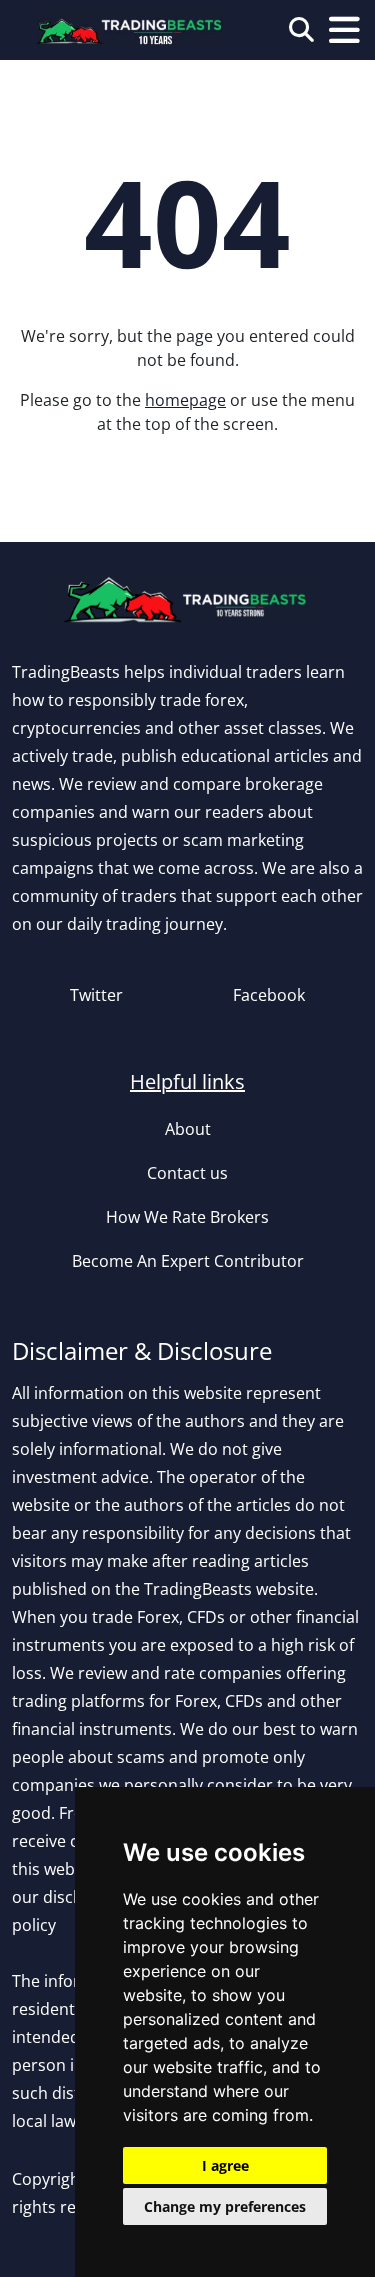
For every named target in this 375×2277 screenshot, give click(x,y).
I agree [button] (225, 2165)
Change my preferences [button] (225, 2206)
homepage (185, 400)
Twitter (96, 995)
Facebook (269, 995)
